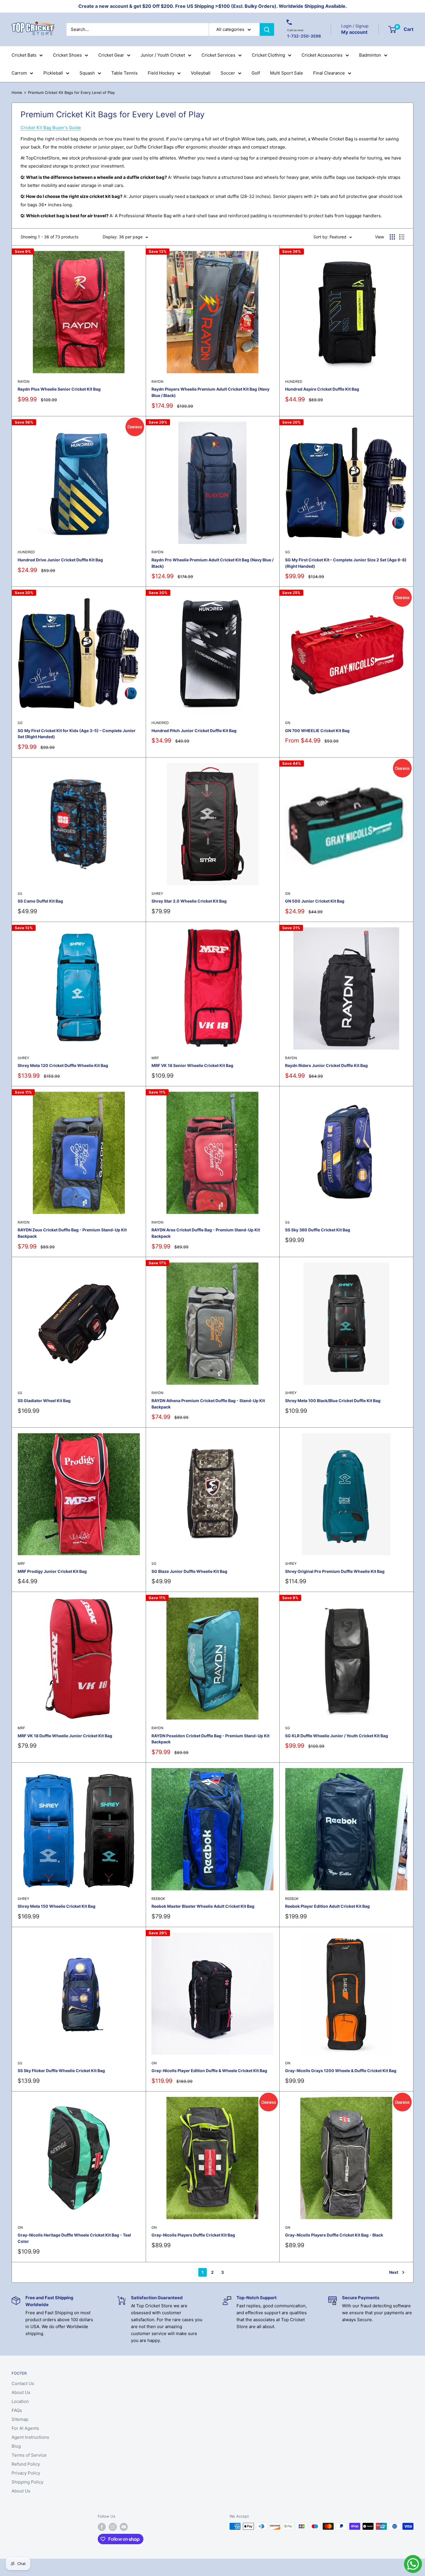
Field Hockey (161, 73)
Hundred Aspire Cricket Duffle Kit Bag (322, 389)
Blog (16, 2446)
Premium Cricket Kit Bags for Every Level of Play (71, 92)
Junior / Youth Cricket (163, 55)
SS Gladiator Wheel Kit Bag (44, 1401)
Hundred (294, 382)
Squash (87, 73)
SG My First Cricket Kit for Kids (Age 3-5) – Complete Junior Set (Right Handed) (77, 734)
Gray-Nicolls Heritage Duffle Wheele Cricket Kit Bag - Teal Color (74, 2238)
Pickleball (53, 73)
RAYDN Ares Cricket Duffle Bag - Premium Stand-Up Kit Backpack (206, 1233)
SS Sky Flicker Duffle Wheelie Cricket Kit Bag (61, 2071)
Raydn (24, 382)
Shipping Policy (27, 2482)
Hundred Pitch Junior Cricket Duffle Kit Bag (194, 731)
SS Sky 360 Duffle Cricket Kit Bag (318, 1230)
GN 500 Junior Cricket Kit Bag (315, 901)
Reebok (158, 1899)
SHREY (157, 893)
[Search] (267, 29)
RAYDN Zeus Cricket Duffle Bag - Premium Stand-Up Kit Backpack (72, 1233)
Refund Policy (26, 2464)
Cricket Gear (111, 55)
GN (288, 723)
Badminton (370, 55)
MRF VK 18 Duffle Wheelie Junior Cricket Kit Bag (65, 1736)
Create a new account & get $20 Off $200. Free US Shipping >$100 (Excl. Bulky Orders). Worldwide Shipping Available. (213, 6)
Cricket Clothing (268, 55)
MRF (155, 1058)
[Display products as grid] (392, 237)
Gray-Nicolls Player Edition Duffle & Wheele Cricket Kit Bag (209, 2071)
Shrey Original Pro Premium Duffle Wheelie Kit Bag (335, 1571)
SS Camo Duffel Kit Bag (40, 901)
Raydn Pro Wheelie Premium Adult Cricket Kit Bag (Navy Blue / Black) (212, 563)
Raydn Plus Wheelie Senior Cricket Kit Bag (59, 389)
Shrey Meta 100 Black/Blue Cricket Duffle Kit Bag (333, 1401)
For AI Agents (25, 2428)
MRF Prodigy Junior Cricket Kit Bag (52, 1571)
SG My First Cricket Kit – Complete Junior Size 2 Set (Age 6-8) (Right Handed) (346, 563)
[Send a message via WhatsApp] (413, 2564)
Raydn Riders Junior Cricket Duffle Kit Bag (326, 1065)
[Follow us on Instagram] (113, 2527)
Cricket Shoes (67, 55)
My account (354, 32)
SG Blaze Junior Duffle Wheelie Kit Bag (189, 1571)
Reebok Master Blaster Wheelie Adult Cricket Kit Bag (203, 1906)
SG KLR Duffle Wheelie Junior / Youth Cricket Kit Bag (337, 1736)
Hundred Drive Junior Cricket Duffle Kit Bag (60, 560)
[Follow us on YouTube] (124, 2527)
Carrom (19, 73)
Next (394, 2272)
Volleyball (201, 73)
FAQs (17, 2410)
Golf (256, 73)
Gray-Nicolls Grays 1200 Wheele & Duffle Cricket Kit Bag (341, 2071)
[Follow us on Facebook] (102, 2527)
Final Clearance (329, 73)
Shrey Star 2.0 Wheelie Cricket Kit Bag (189, 901)
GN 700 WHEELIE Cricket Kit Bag (317, 731)
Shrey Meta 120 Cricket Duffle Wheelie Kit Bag (63, 1065)
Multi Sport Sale (287, 73)
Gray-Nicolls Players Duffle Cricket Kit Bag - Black (334, 2235)
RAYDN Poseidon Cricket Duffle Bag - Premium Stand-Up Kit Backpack (210, 1739)
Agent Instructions (30, 2437)
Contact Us (23, 2383)
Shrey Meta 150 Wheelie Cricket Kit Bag (57, 1906)
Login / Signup (355, 26)
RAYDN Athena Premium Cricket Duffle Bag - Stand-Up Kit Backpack (208, 1404)
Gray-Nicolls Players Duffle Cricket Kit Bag (193, 2235)
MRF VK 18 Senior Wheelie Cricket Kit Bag (192, 1065)
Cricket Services (218, 55)
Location (20, 2401)
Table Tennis (124, 73)
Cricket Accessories (322, 55)
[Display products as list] (402, 237)
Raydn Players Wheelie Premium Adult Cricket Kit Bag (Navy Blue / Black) (210, 392)
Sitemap (20, 2419)
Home (17, 92)
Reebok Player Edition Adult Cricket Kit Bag (327, 1906)
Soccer (228, 73)
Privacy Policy (26, 2473)
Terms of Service (29, 2455)
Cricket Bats (24, 55)
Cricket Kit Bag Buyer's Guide (51, 128)
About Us (21, 2392)
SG (288, 552)
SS (20, 893)
